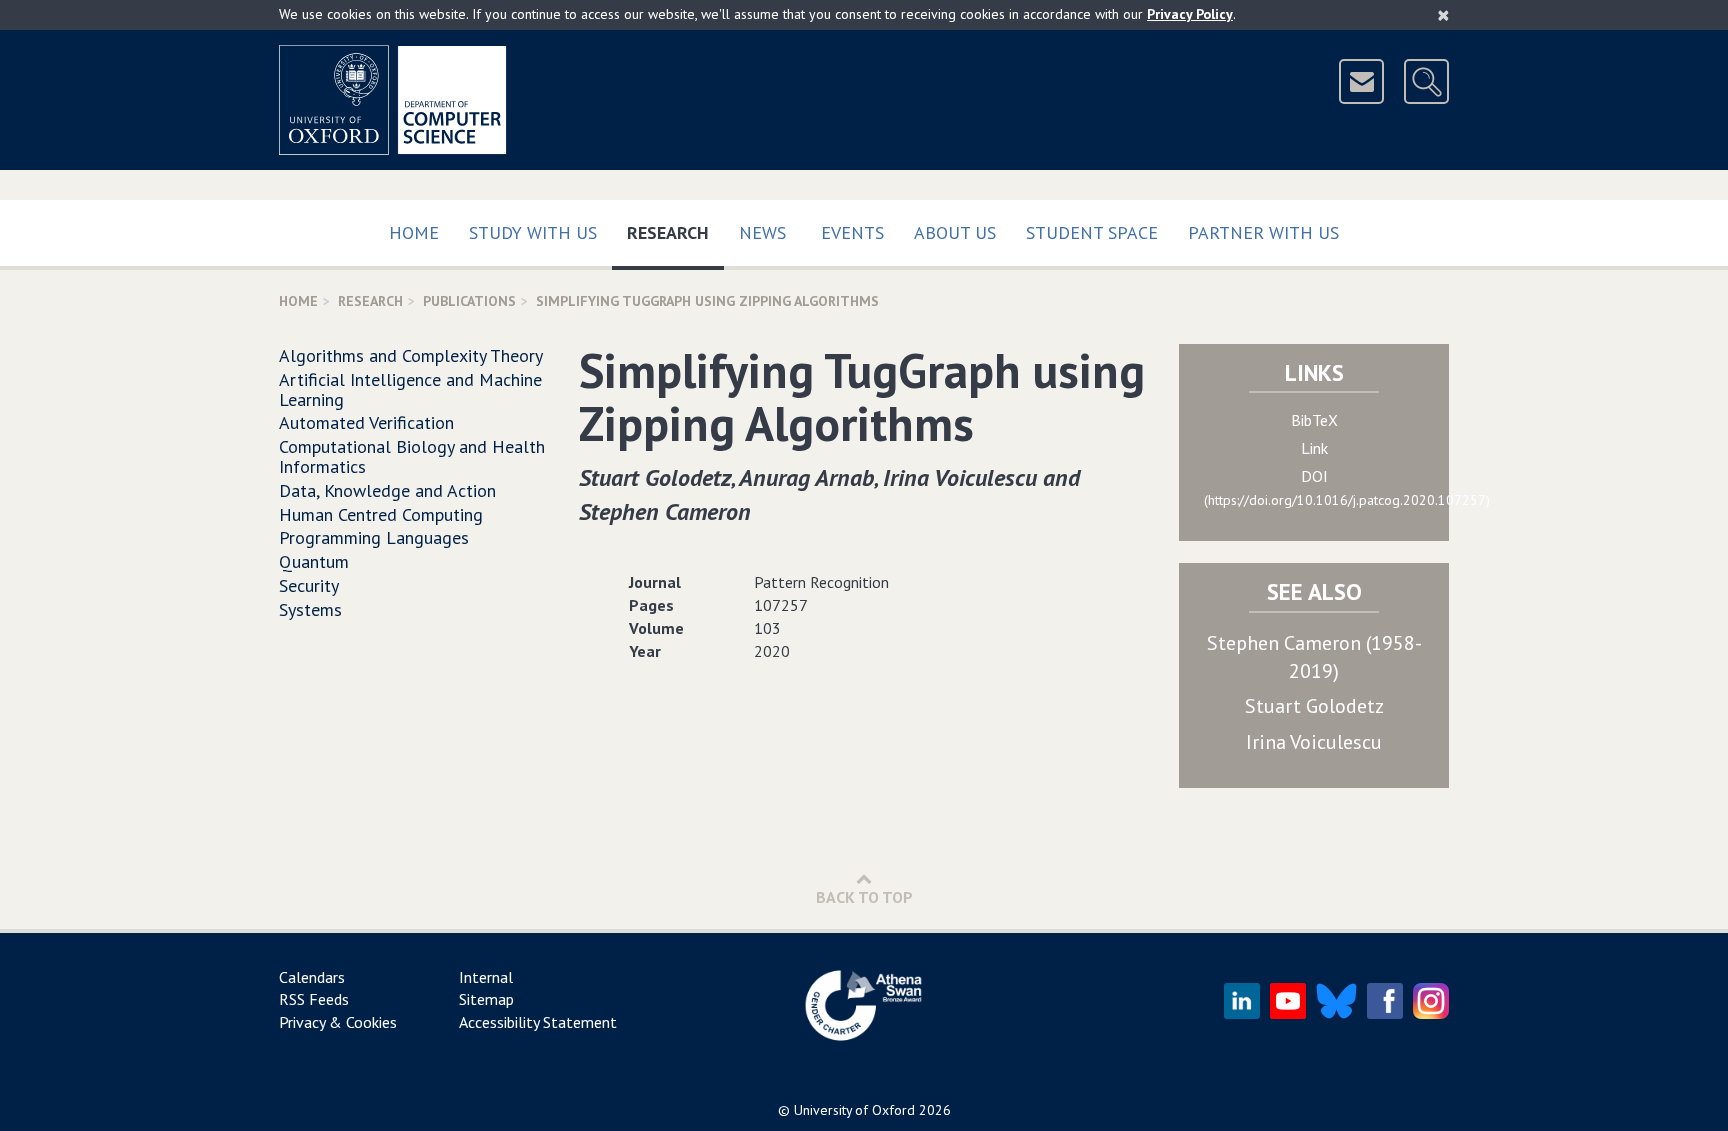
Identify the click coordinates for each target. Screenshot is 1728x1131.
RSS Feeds (314, 999)
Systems (310, 609)
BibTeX (1314, 420)
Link (1314, 448)
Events (852, 232)
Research (675, 232)
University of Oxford (854, 1110)
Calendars (312, 977)
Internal (486, 977)
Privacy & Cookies (338, 1022)
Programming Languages (374, 537)
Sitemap (486, 999)
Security (309, 585)
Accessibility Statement (538, 1022)
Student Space (1092, 232)
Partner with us (1263, 232)
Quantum (314, 561)
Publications (469, 301)
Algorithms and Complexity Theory (411, 355)
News (762, 232)
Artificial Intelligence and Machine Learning (410, 389)
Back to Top (864, 897)
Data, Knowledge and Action (387, 490)
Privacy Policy (1190, 14)
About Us (955, 232)
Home (414, 232)
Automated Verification (366, 422)
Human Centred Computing (381, 514)
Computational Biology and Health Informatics (412, 456)
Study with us (533, 232)
